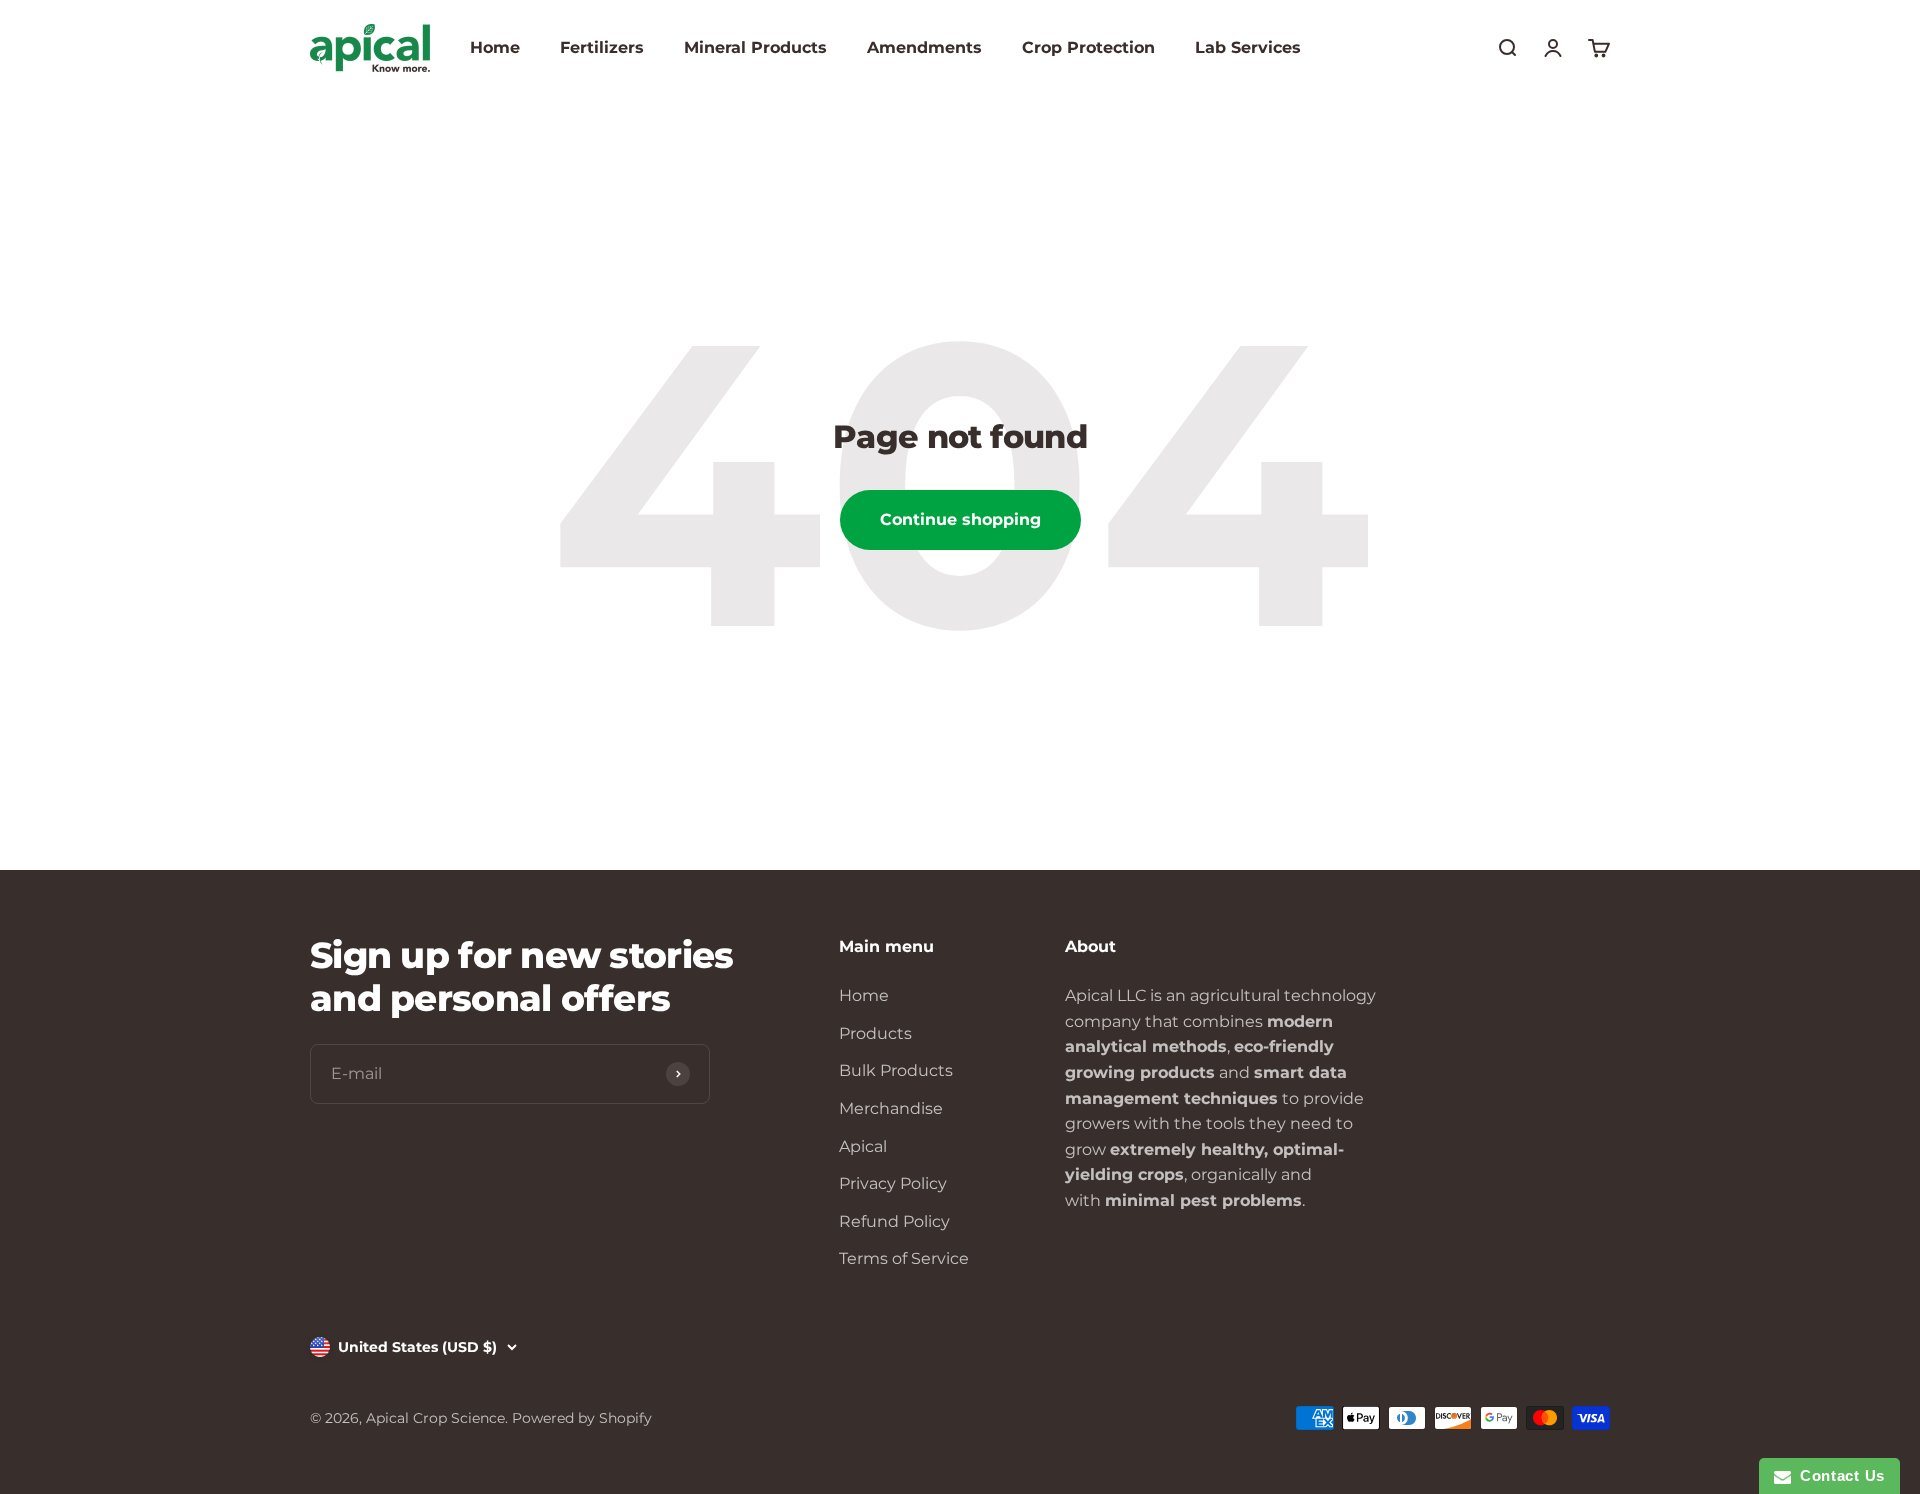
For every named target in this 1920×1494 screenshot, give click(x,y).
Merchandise (891, 1108)
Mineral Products (755, 47)
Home (495, 47)
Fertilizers (602, 47)
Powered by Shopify (582, 1418)
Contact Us (1838, 1475)
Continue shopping (960, 519)
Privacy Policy (893, 1183)
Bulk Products (896, 1070)
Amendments (924, 47)
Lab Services (1248, 47)
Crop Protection (1088, 47)
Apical (863, 1146)
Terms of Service (904, 1258)
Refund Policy (894, 1221)
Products (875, 1033)
